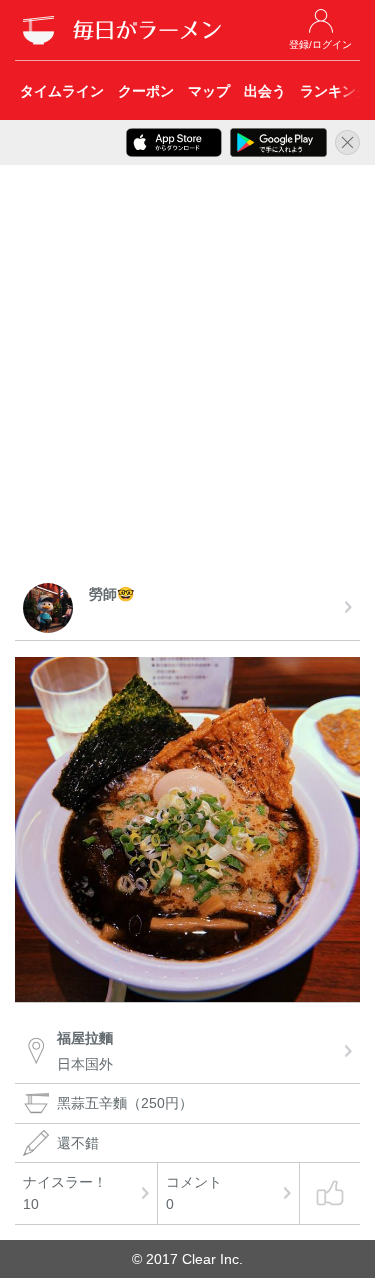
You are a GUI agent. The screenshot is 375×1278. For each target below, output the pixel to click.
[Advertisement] (187, 377)
